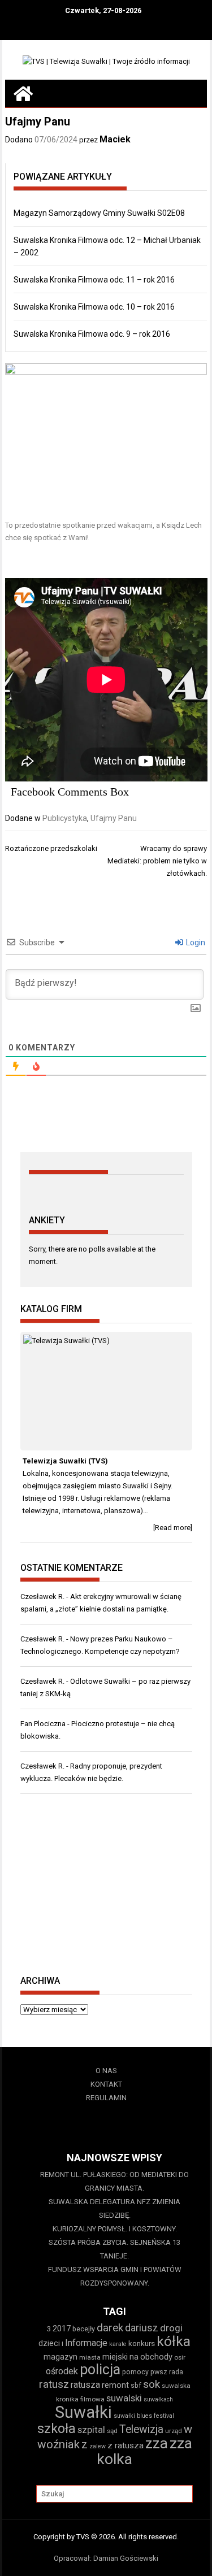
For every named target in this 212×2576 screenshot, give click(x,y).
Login (195, 942)
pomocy (135, 2372)
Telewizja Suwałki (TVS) (65, 1461)
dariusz (142, 2328)
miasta (90, 2357)
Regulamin (106, 2098)
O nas (106, 2071)
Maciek (115, 139)
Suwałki (83, 2412)
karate (118, 2344)
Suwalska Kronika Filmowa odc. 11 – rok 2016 (94, 280)
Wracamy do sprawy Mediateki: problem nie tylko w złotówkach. (157, 861)
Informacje (86, 2343)
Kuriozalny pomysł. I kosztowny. (115, 2229)
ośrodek (62, 2371)
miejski (115, 2357)
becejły (84, 2329)
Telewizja (141, 2429)
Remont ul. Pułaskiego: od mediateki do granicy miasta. (114, 2181)
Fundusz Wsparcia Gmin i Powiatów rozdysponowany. (115, 2276)
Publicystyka (65, 818)
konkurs (142, 2343)
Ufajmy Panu (114, 818)
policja (100, 2369)
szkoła (57, 2429)
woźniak (59, 2444)
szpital (91, 2430)
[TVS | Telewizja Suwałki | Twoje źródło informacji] (23, 93)
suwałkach (158, 2399)
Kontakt (106, 2084)
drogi (171, 2328)
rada (176, 2372)
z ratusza (126, 2445)
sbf (136, 2385)
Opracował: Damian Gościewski (106, 2558)
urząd (174, 2431)
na (134, 2357)
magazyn (60, 2357)
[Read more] (173, 1528)
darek (110, 2328)
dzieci (49, 2343)
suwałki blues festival (144, 2416)
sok (152, 2384)
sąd (112, 2431)
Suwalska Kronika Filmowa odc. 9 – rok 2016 (92, 334)
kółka (174, 2341)
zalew (98, 2446)
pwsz (159, 2372)
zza (157, 2443)
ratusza (85, 2385)
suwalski (124, 2398)
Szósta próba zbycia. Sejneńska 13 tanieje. (114, 2249)
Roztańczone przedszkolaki (51, 848)
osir (180, 2357)
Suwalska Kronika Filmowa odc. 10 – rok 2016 (94, 307)
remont (115, 2385)
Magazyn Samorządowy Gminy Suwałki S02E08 (99, 213)
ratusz (54, 2384)
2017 (62, 2329)
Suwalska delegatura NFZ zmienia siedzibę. (114, 2208)
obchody (156, 2357)
